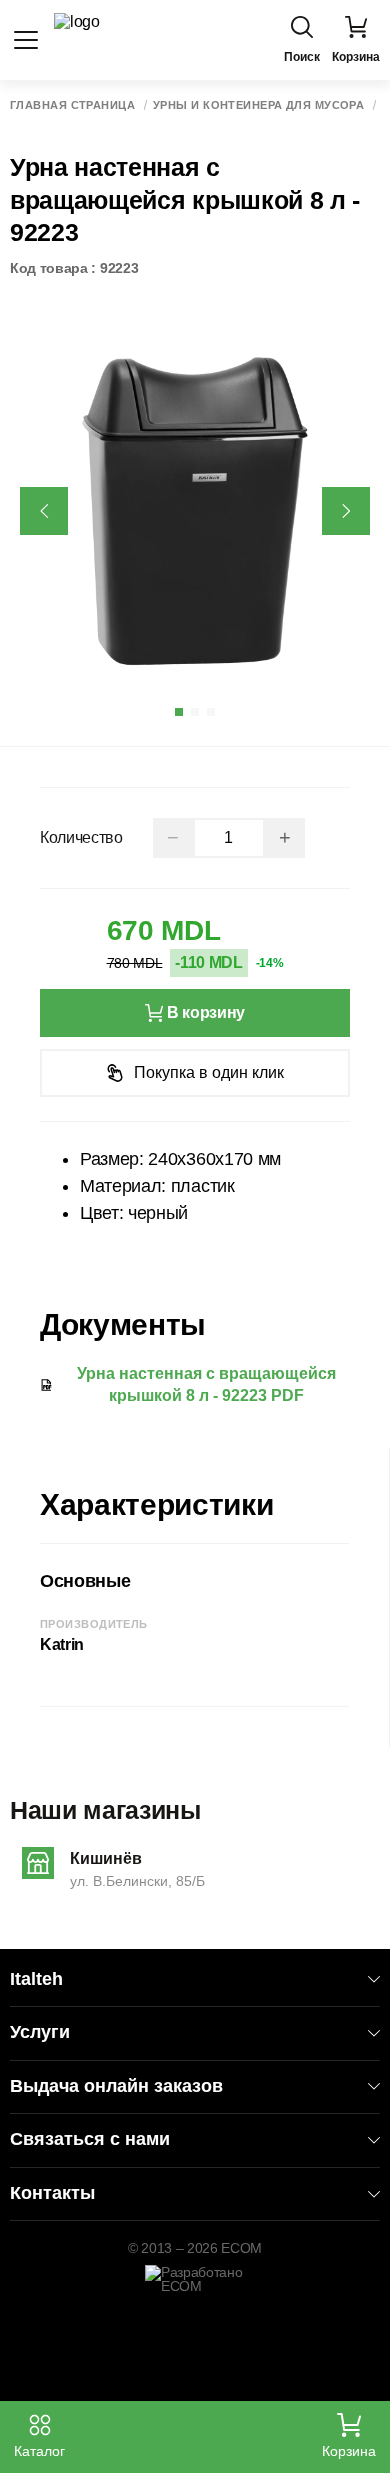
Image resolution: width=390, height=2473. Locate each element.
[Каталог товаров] (26, 40)
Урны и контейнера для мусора (258, 105)
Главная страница (72, 105)
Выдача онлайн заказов (116, 2086)
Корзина (349, 2451)
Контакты (52, 2193)
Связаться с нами (90, 2139)
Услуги (40, 2032)
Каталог (39, 2451)
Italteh (36, 1979)
